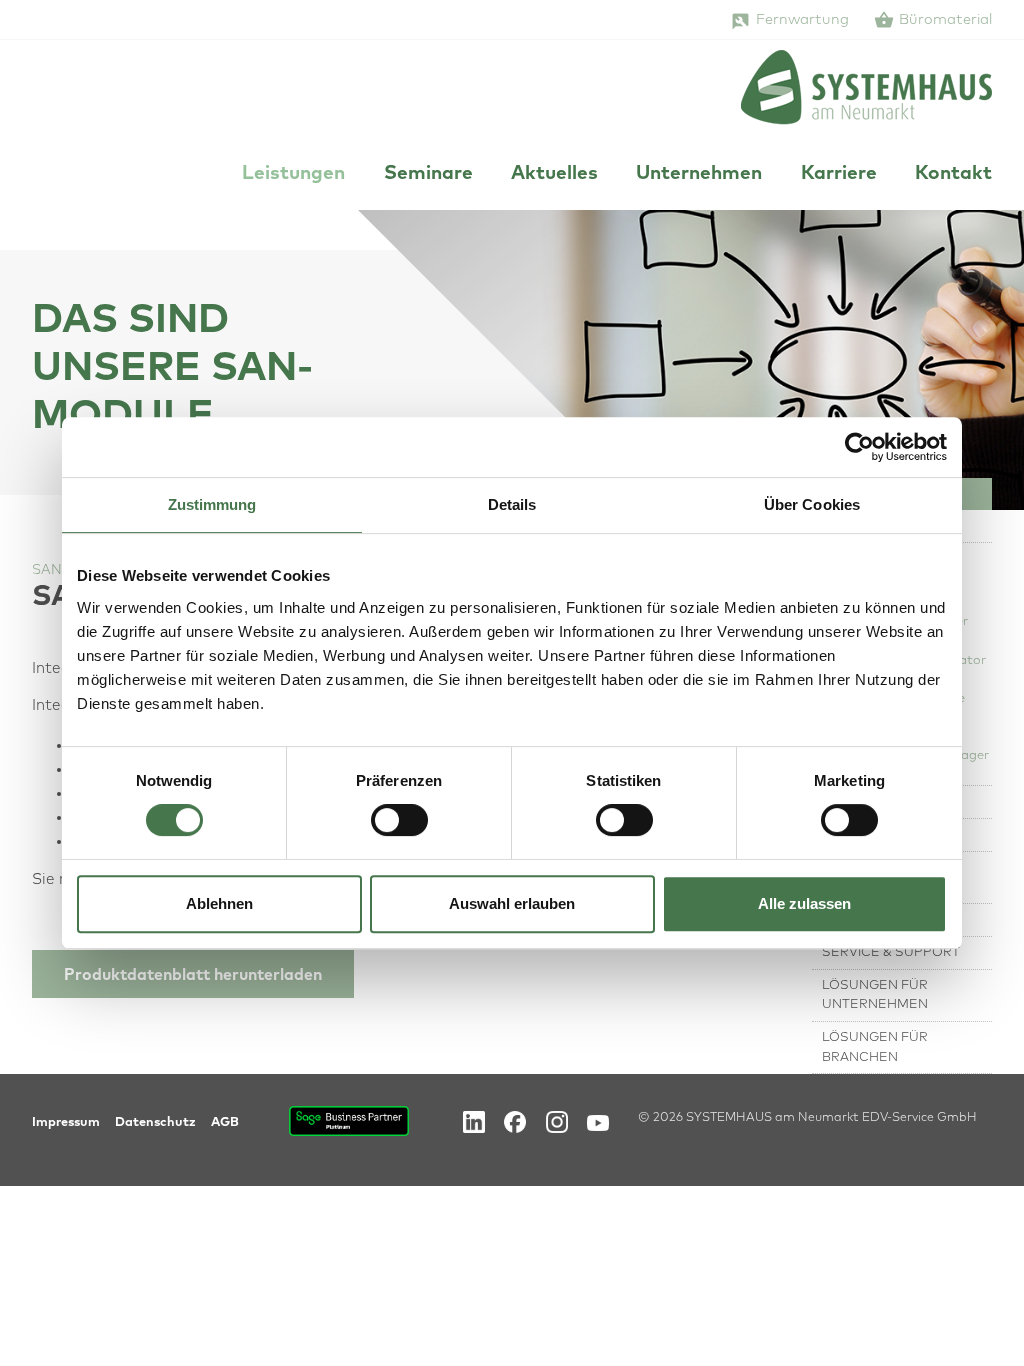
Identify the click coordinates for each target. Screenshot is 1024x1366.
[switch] (399, 820)
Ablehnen (219, 903)
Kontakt (953, 173)
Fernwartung (802, 20)
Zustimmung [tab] (212, 504)
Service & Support (891, 952)
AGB (225, 1122)
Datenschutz (155, 1122)
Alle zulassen (804, 903)
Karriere (839, 173)
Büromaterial (945, 20)
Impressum (66, 1122)
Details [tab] (512, 504)
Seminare (428, 173)
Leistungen (293, 173)
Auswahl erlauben (512, 903)
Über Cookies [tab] (812, 504)
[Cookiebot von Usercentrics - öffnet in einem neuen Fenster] (859, 447)
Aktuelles (554, 173)
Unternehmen (699, 173)
